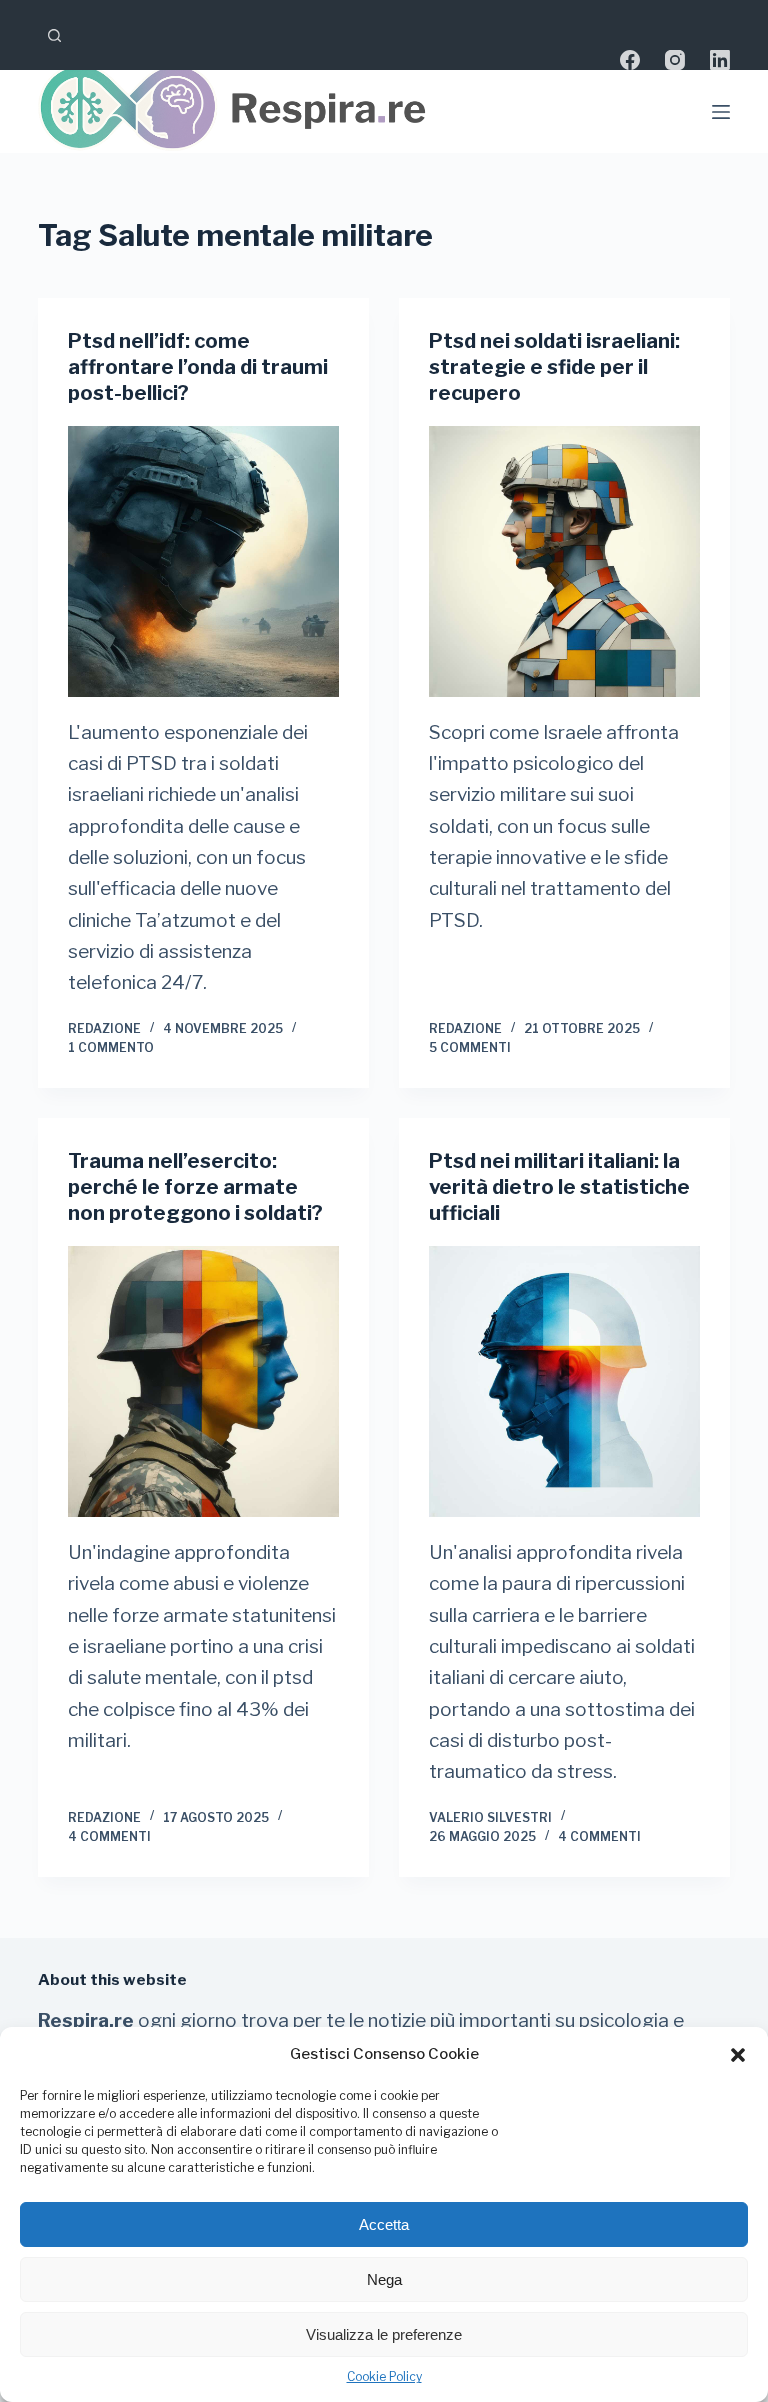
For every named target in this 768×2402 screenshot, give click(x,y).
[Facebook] (630, 60)
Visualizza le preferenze (384, 2334)
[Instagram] (675, 60)
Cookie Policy (384, 2376)
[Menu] (721, 112)
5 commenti (470, 1047)
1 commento (111, 1047)
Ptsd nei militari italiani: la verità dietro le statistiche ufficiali (559, 1187)
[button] (738, 2055)
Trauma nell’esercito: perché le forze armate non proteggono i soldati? (195, 1187)
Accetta (384, 2224)
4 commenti (109, 1836)
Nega (384, 2279)
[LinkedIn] (720, 60)
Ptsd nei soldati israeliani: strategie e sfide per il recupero (554, 367)
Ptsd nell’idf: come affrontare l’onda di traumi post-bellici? (198, 367)
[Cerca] (54, 35)
